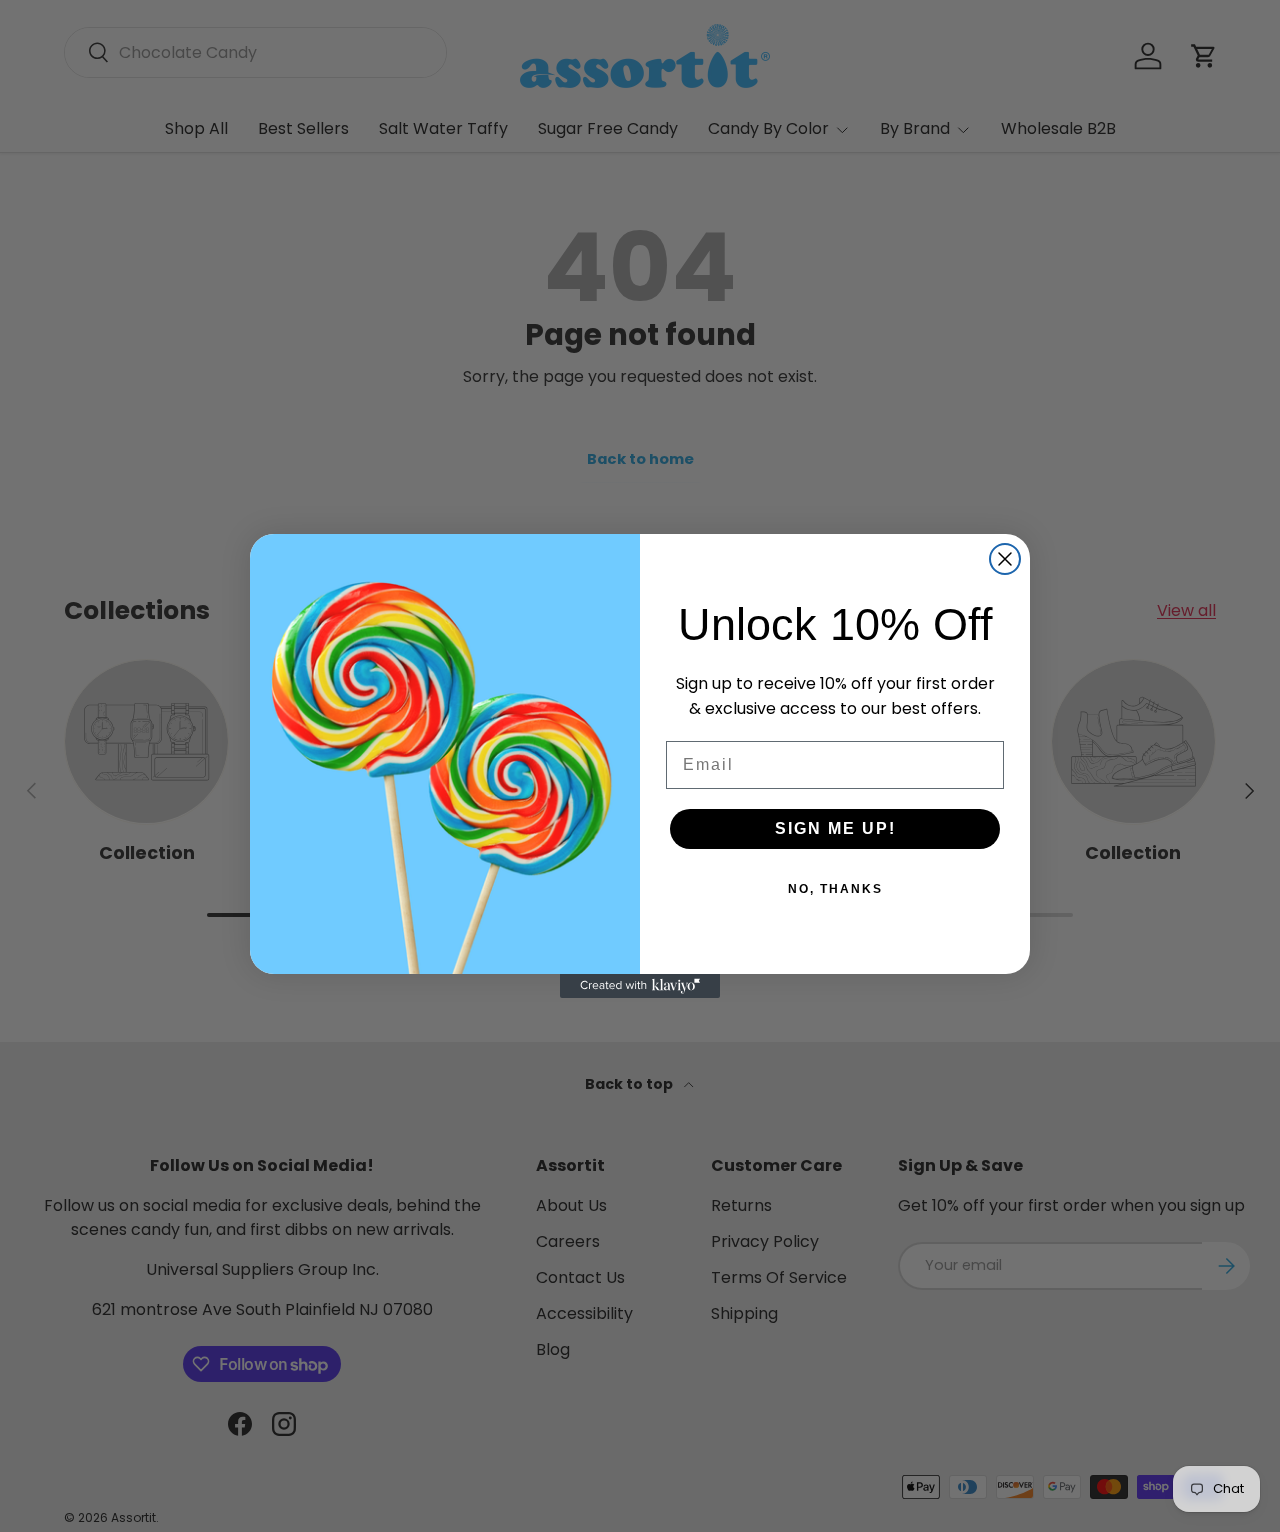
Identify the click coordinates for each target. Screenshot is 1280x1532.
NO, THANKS (835, 889)
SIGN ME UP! (835, 828)
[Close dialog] (1005, 559)
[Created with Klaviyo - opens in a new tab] (640, 986)
